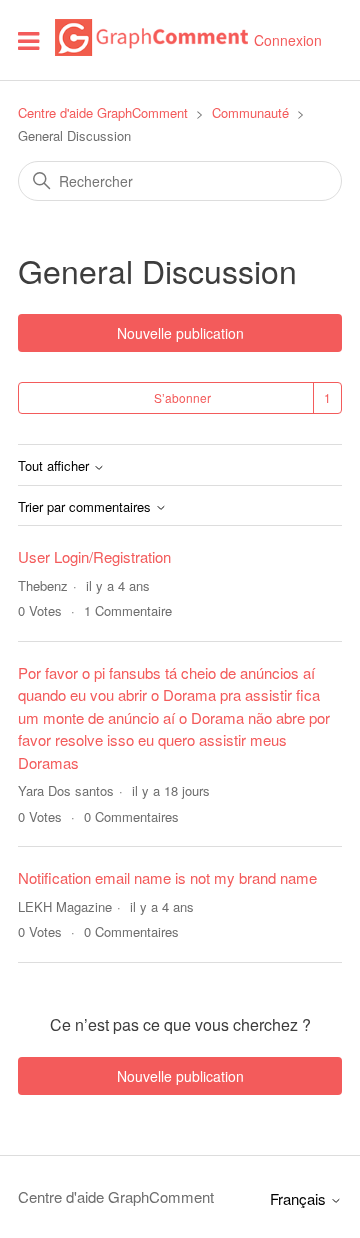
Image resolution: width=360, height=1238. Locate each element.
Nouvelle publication (180, 333)
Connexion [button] (288, 40)
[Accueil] (151, 49)
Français (300, 1198)
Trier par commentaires (86, 507)
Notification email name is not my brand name (167, 877)
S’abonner (182, 397)
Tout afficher (55, 466)
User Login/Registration (94, 556)
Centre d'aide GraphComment (103, 112)
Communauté (250, 112)
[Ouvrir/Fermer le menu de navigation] (28, 39)
